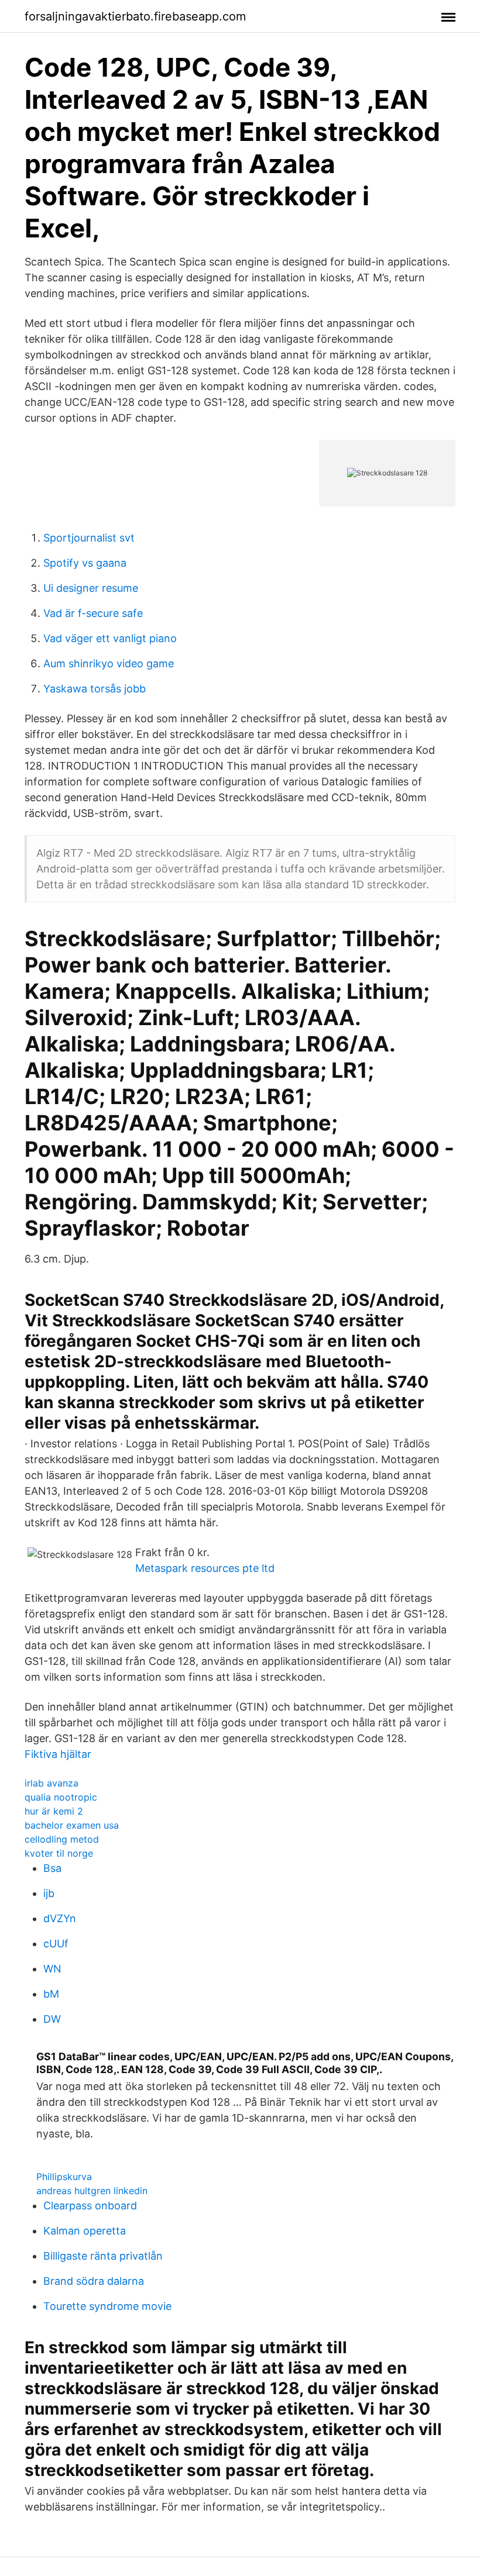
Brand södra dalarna (94, 2281)
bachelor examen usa (72, 1825)
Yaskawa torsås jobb (95, 689)
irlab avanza (52, 1783)
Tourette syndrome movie (107, 2306)
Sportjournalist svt (89, 538)
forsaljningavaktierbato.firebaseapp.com (135, 16)
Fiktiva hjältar (58, 1754)
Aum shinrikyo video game (109, 663)
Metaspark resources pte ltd (205, 1568)
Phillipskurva (64, 2177)
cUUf (56, 1944)
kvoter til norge (59, 1853)
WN (52, 1969)
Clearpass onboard (90, 2206)
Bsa (52, 1868)
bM (51, 1994)
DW (52, 2019)
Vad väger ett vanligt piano (110, 638)
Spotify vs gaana (85, 563)
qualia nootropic (61, 1797)
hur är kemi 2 (54, 1811)
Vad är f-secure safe (93, 613)
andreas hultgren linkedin (92, 2191)
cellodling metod (62, 1839)
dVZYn (60, 1918)
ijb (49, 1893)
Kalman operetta (85, 2231)
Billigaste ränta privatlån (103, 2256)
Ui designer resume (91, 588)
